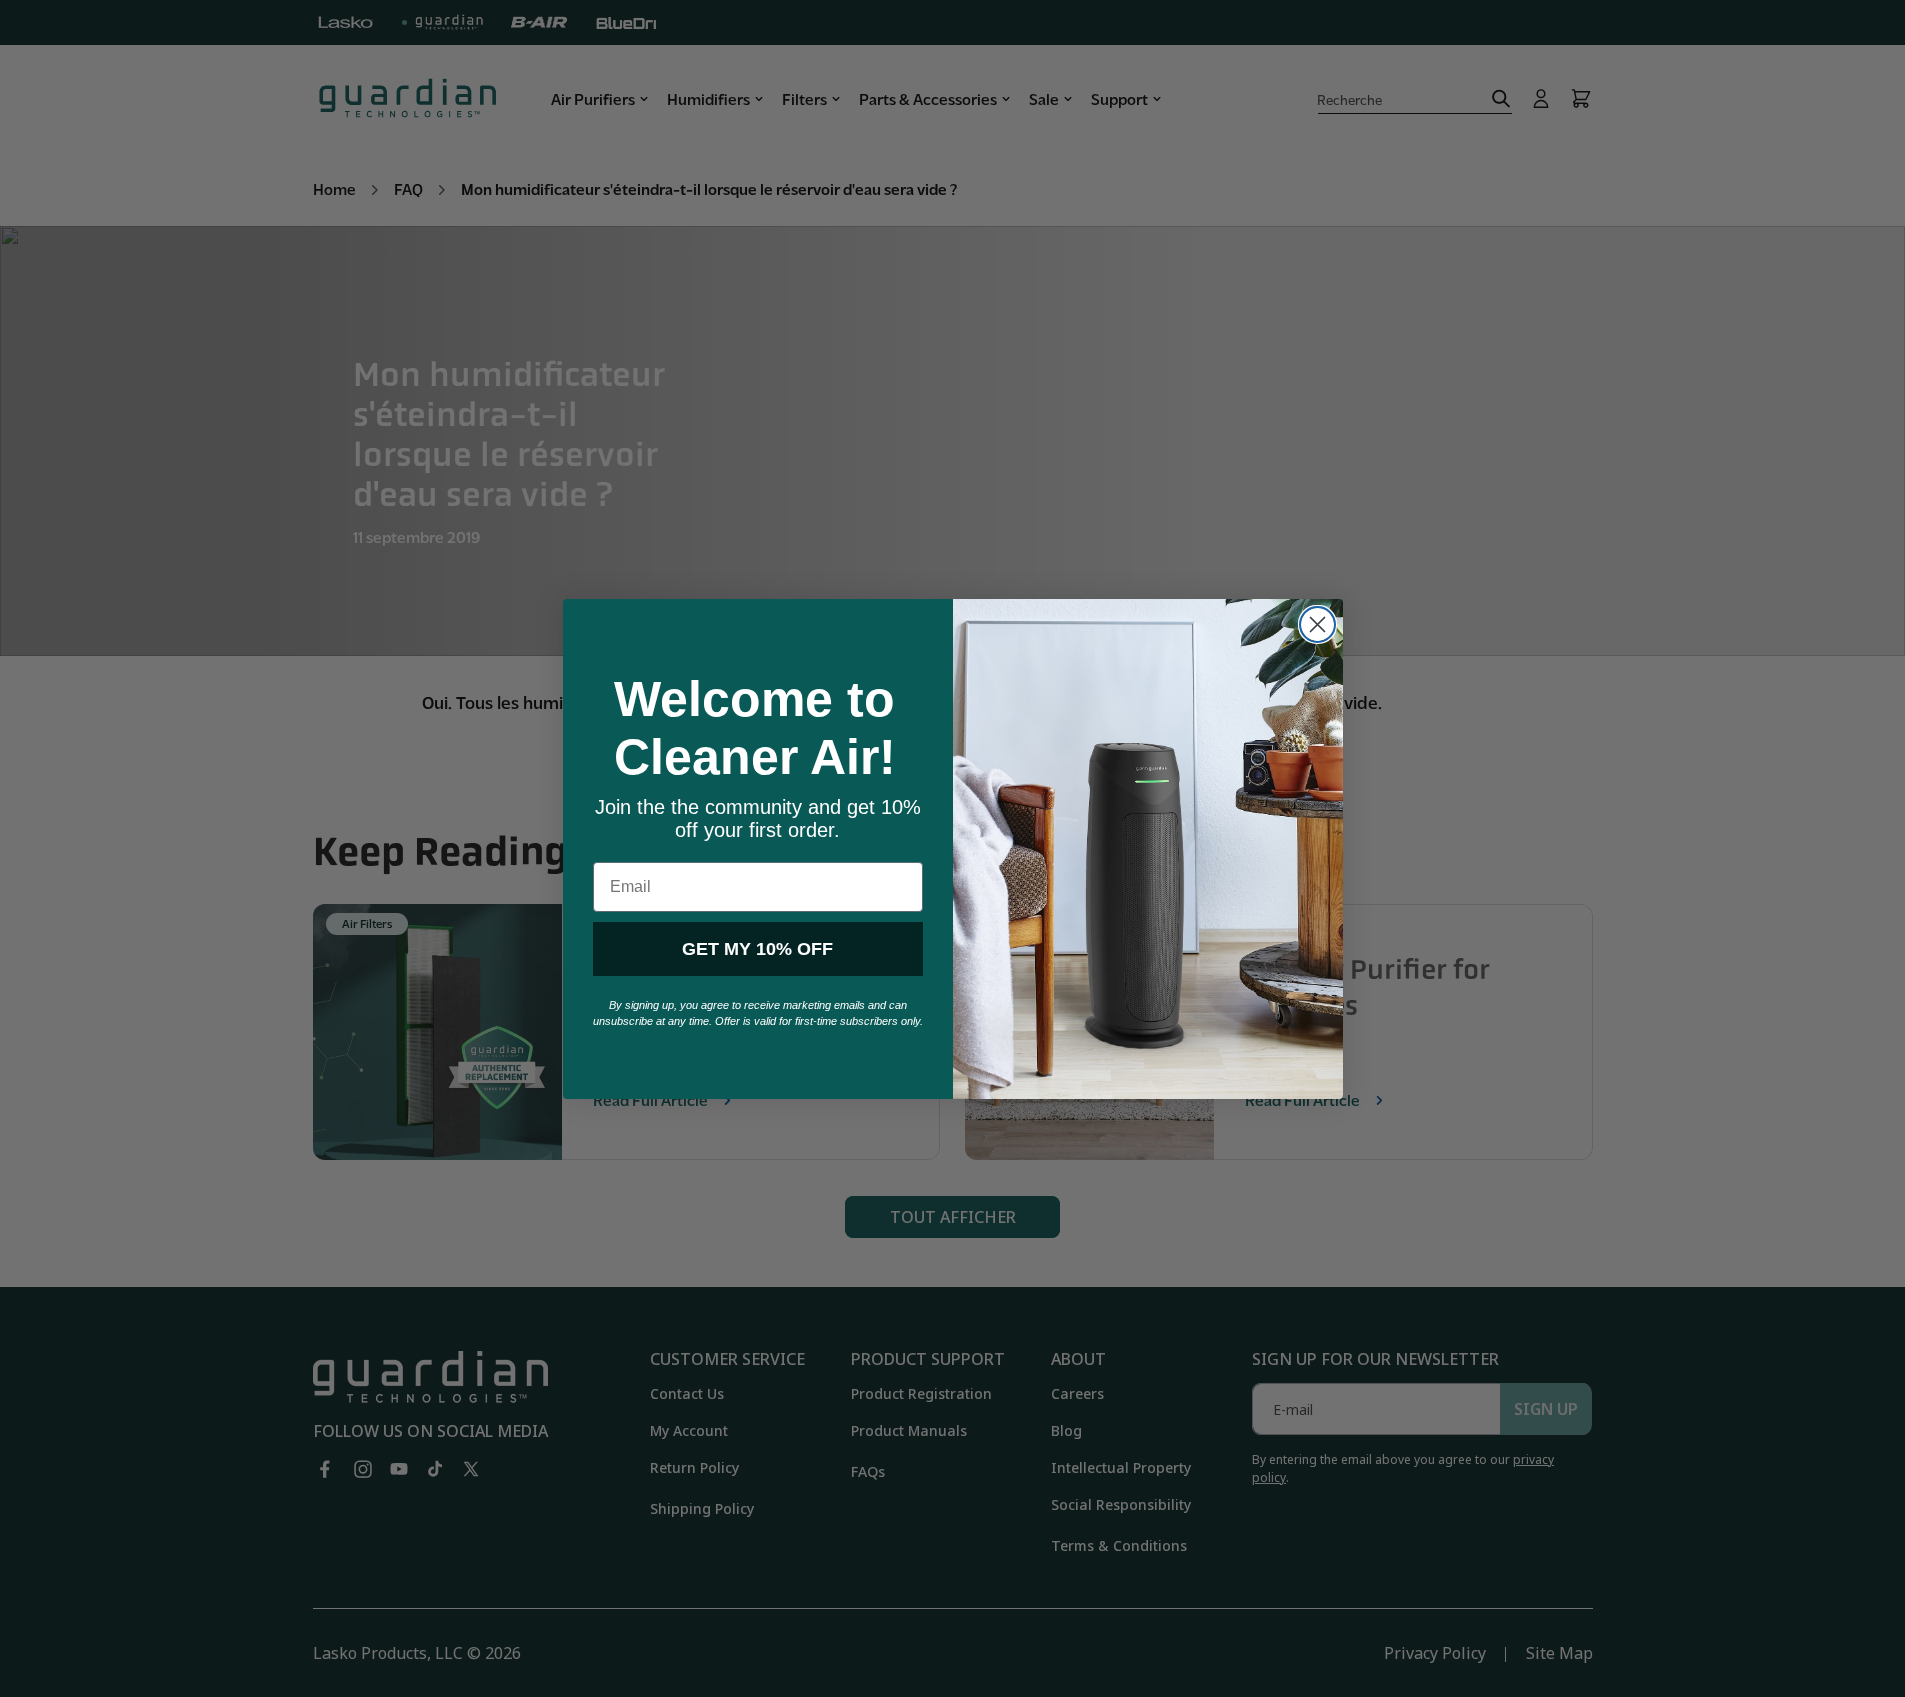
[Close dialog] (1317, 624)
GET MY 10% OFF (757, 949)
